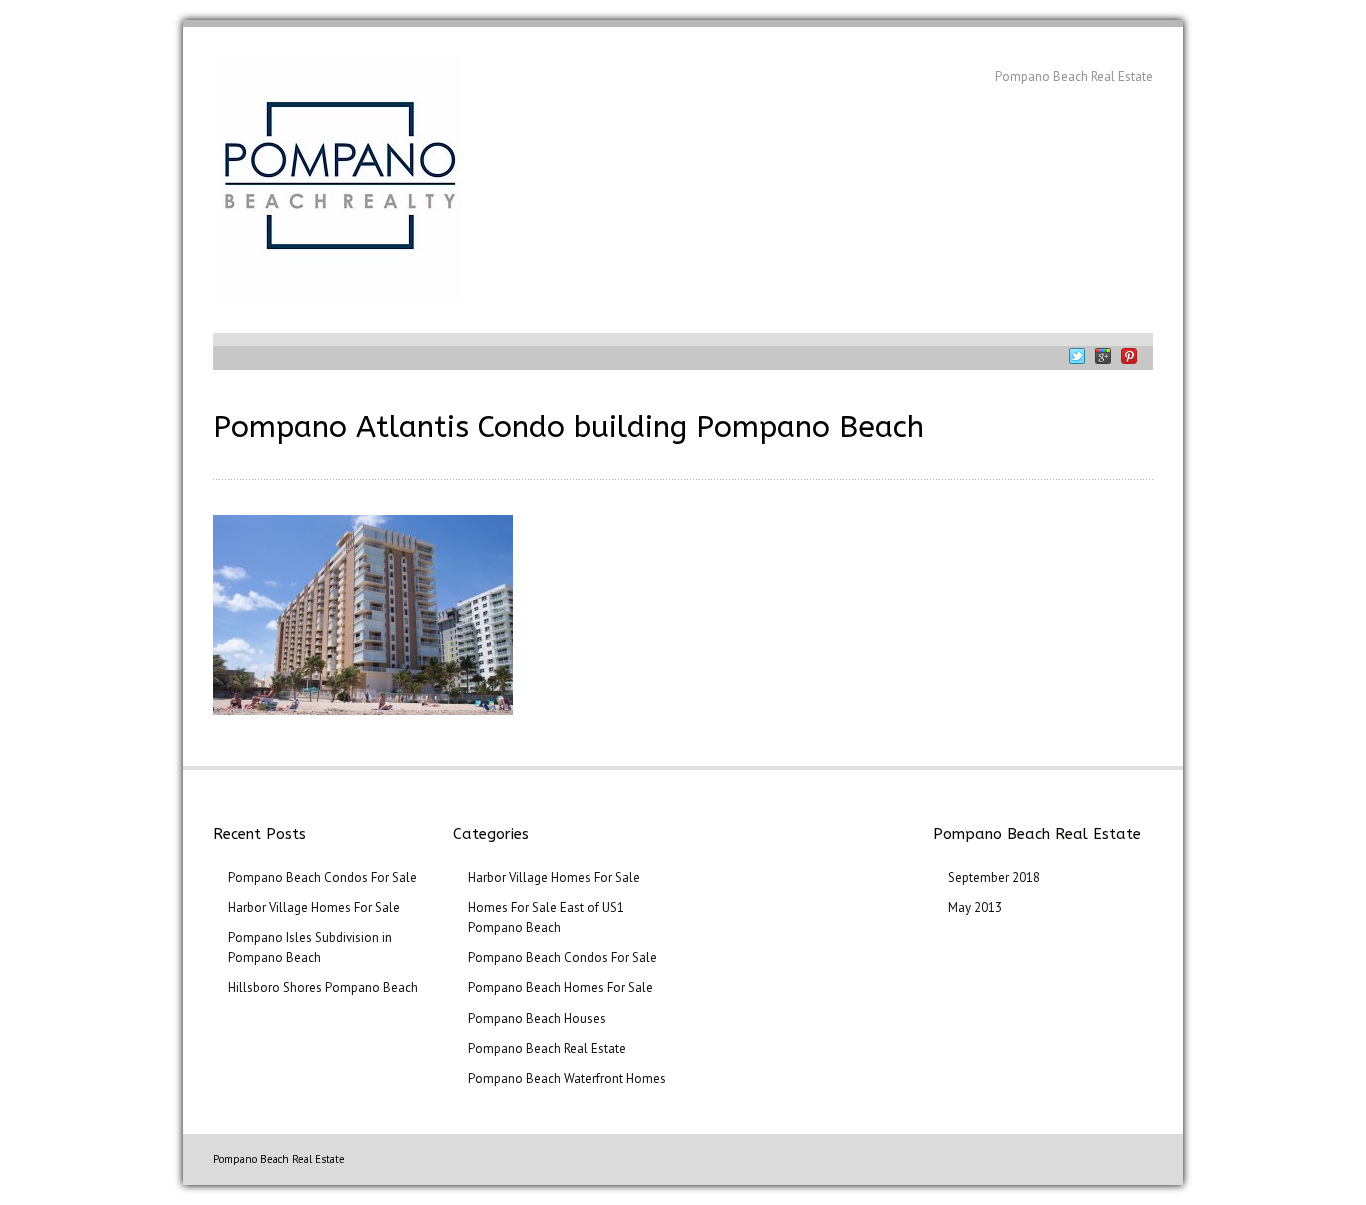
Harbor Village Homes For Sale (314, 907)
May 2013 (975, 907)
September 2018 (994, 877)
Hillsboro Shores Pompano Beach (323, 987)
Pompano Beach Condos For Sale (322, 877)
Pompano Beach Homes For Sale (560, 987)
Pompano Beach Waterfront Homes (567, 1078)
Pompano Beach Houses (537, 1018)
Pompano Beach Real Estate (547, 1048)
